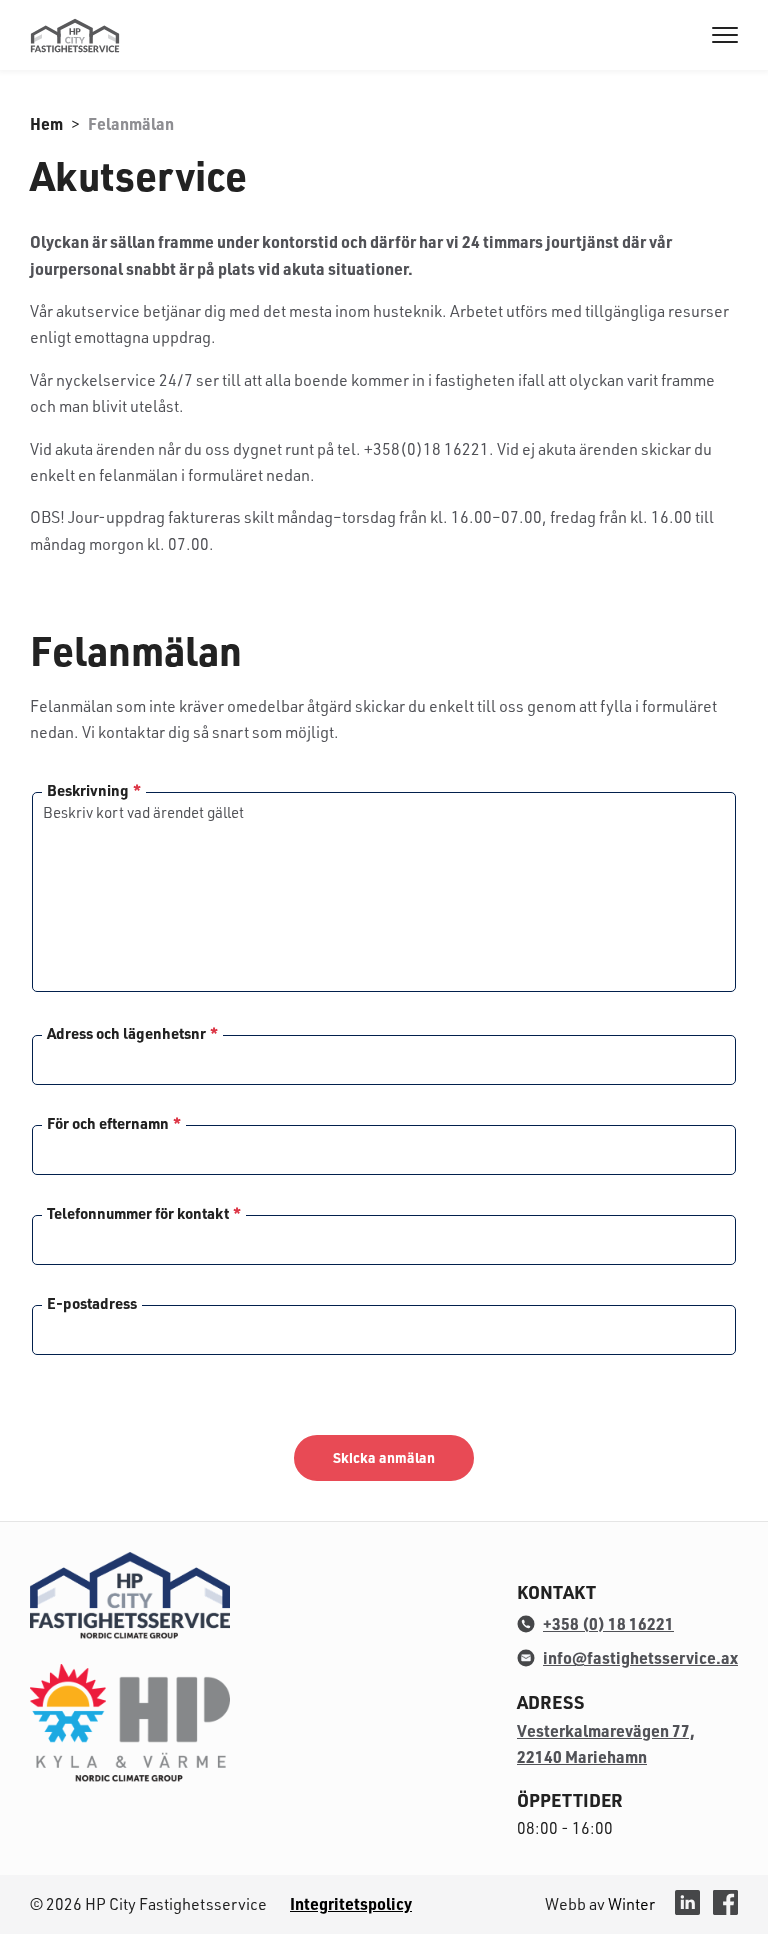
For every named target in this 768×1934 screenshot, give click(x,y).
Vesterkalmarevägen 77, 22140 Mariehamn (606, 1743)
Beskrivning (94, 790)
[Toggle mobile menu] (725, 36)
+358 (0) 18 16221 (608, 1623)
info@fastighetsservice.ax (640, 1657)
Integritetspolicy (351, 1903)
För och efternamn (114, 1123)
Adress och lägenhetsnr (132, 1033)
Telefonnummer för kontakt (144, 1213)
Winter (631, 1904)
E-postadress (92, 1303)
